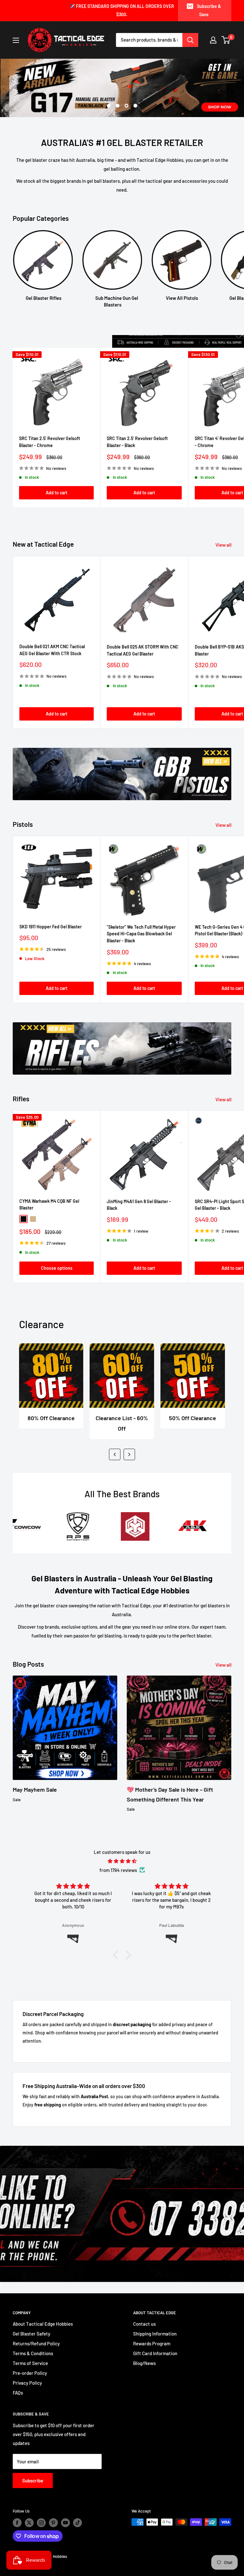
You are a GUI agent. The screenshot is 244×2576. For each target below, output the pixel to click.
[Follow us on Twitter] (29, 2523)
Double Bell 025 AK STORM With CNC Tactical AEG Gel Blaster (143, 650)
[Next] (129, 1454)
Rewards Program (152, 2343)
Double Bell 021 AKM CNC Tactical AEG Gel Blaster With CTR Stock (52, 650)
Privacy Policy (27, 2383)
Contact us (144, 2324)
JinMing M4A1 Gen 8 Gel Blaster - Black (139, 1205)
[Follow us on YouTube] (65, 2523)
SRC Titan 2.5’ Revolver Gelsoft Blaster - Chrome (50, 442)
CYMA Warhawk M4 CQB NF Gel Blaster (49, 1205)
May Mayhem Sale (35, 1789)
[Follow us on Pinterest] (53, 2523)
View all (224, 545)
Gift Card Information (155, 2353)
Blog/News (144, 2363)
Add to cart (57, 493)
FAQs (18, 2393)
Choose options (57, 1268)
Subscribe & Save (209, 10)
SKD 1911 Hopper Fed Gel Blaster (51, 927)
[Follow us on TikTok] (78, 2523)
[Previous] (115, 1454)
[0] (226, 40)
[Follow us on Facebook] (17, 2523)
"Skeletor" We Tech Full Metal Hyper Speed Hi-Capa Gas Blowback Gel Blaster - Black (141, 934)
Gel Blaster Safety (31, 2334)
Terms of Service (30, 2363)
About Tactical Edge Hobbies (43, 2324)
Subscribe (33, 2480)
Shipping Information (155, 2334)
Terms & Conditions (33, 2353)
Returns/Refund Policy (36, 2343)
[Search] (190, 40)
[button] (117, 1955)
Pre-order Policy (30, 2373)
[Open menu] (16, 40)
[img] (122, 1861)
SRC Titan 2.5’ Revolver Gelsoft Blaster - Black (137, 442)
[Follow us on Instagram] (41, 2523)
